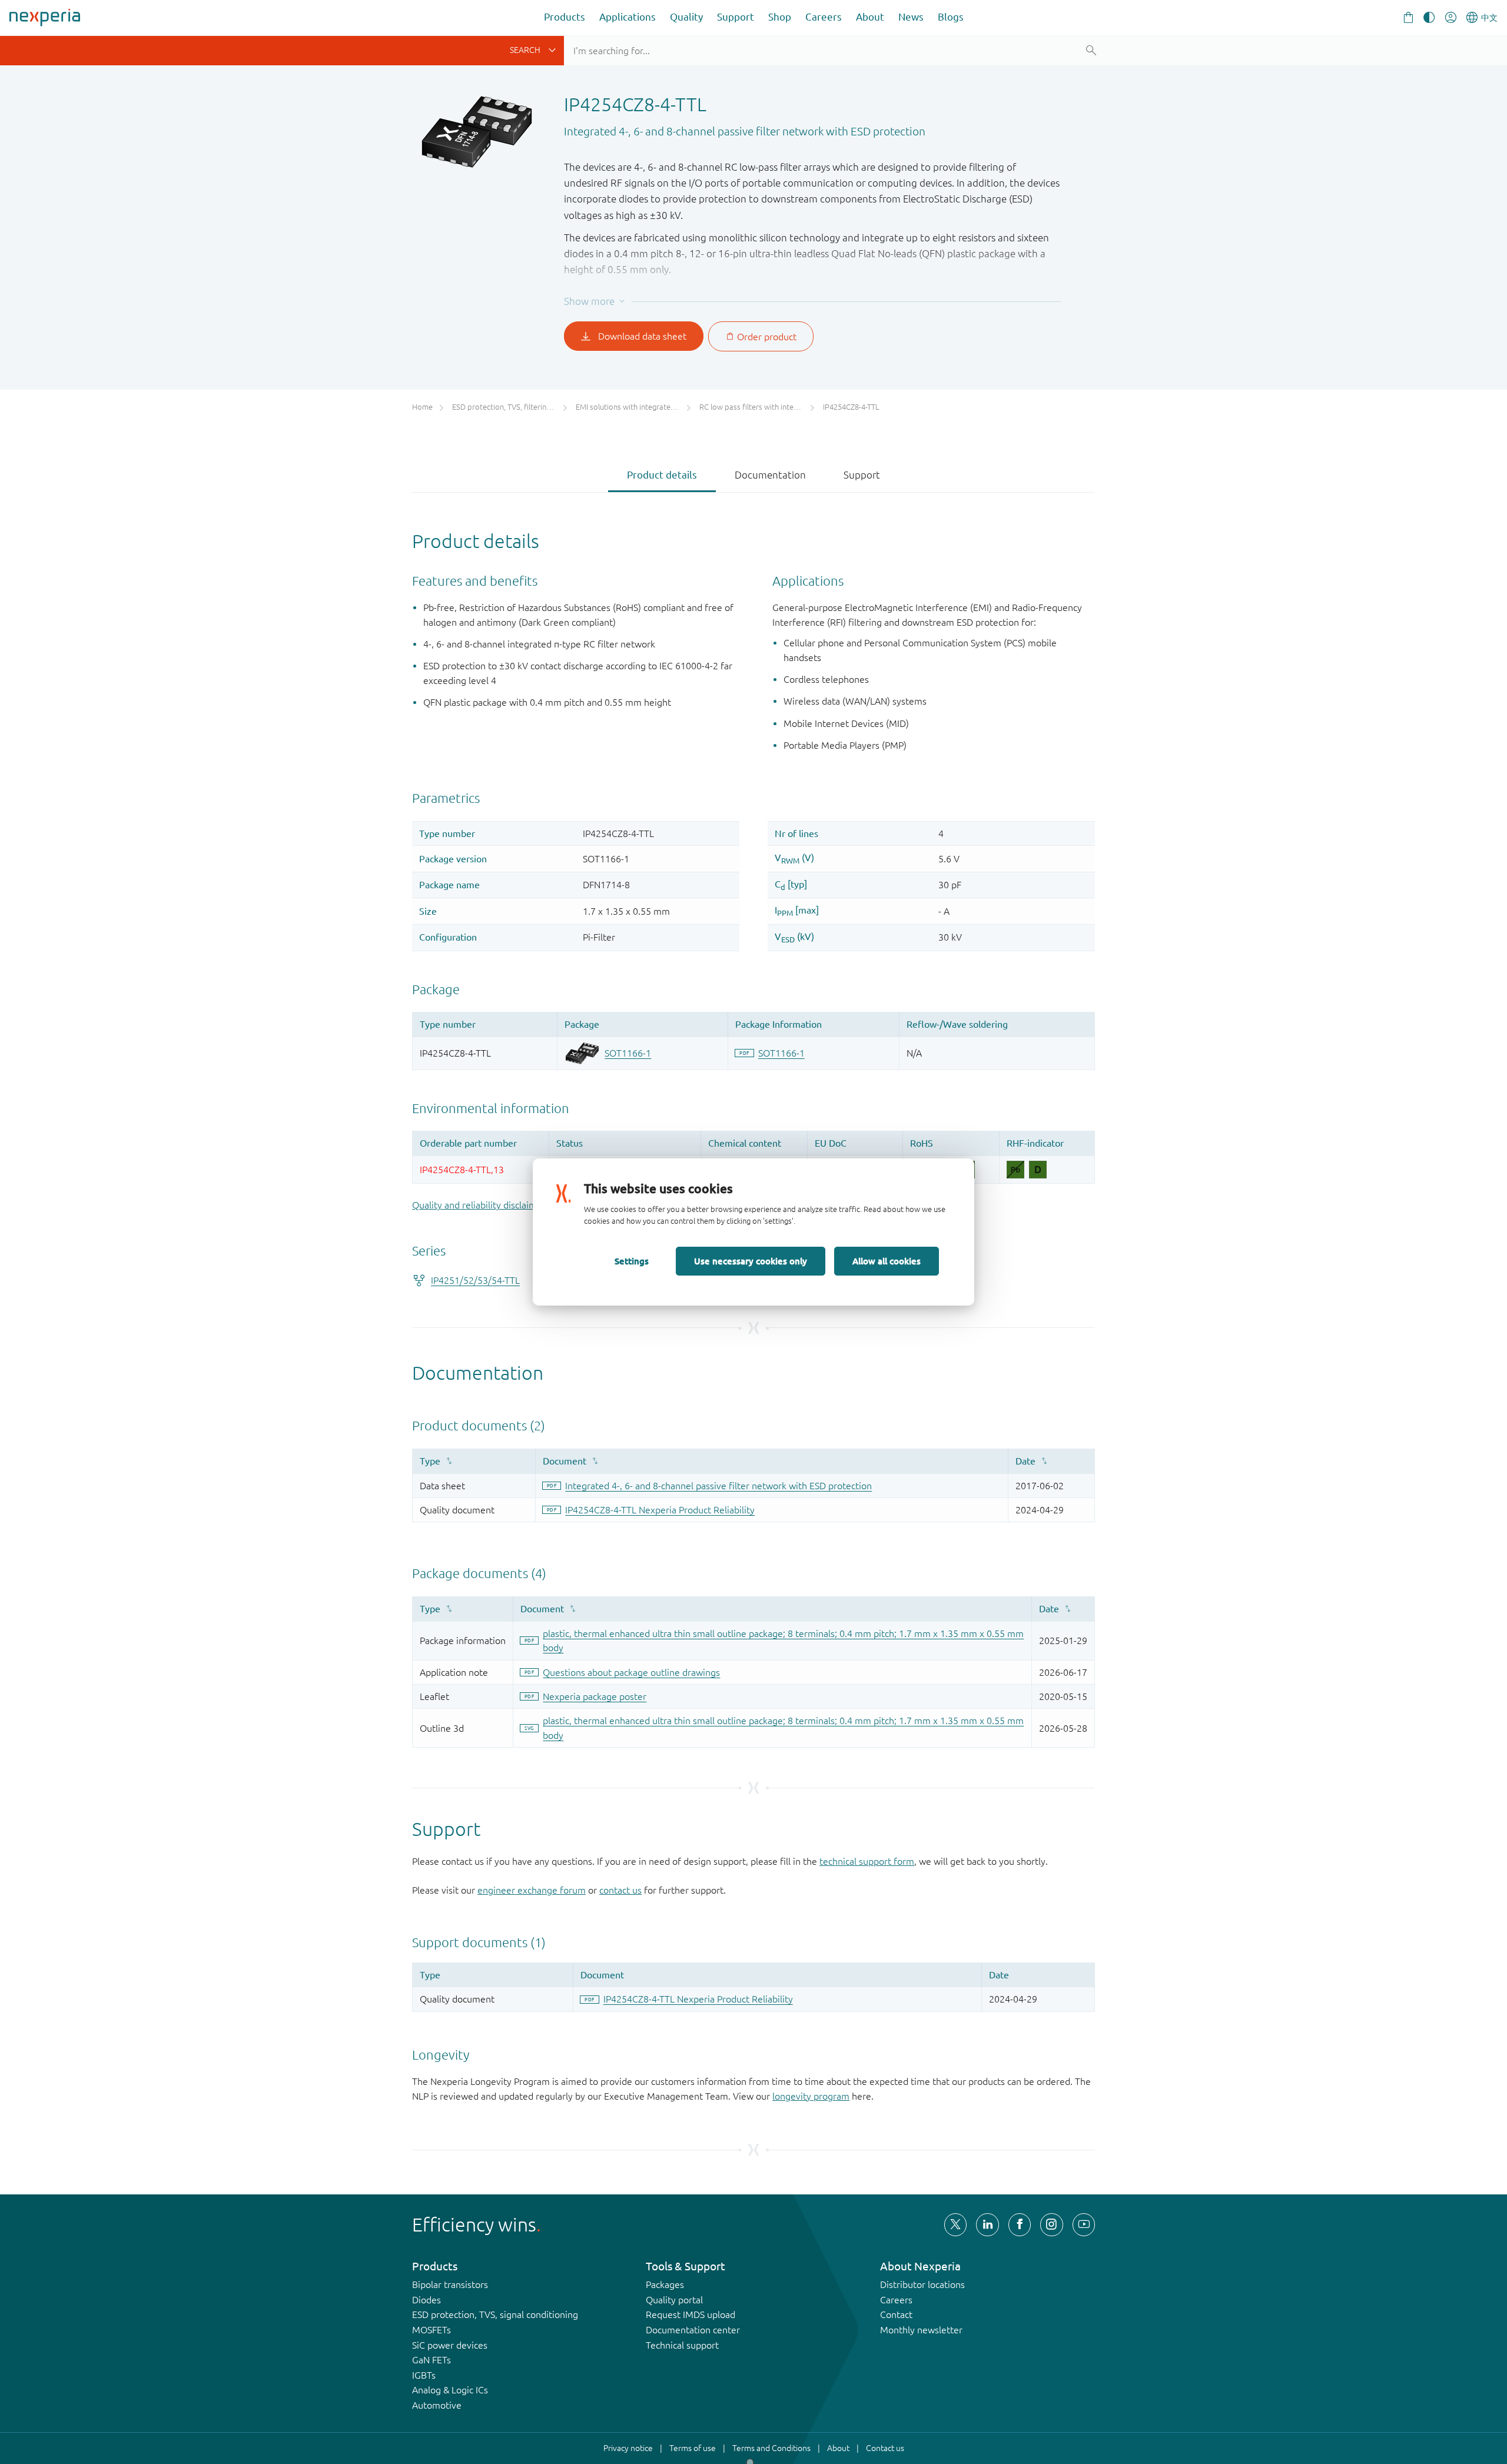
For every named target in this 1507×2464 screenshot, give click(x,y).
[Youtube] (1084, 2224)
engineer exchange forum (532, 1890)
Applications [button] (628, 17)
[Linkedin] (987, 2224)
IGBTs (424, 2375)
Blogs (951, 17)
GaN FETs (431, 2360)
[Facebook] (1020, 2224)
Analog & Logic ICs (450, 2390)
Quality (686, 17)
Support (736, 17)
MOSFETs (431, 2330)
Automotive (437, 2405)
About (870, 17)
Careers (824, 17)
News (911, 17)
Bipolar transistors (450, 2284)
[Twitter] (955, 2224)
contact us (620, 1890)
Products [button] (565, 17)
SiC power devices (450, 2345)
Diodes (426, 2300)
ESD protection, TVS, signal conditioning (495, 2314)
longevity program (811, 2096)
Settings (632, 1261)
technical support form (867, 1861)
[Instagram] (1051, 2224)
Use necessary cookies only (751, 1261)
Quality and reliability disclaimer (479, 1205)
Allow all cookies (887, 1261)
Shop (780, 17)
